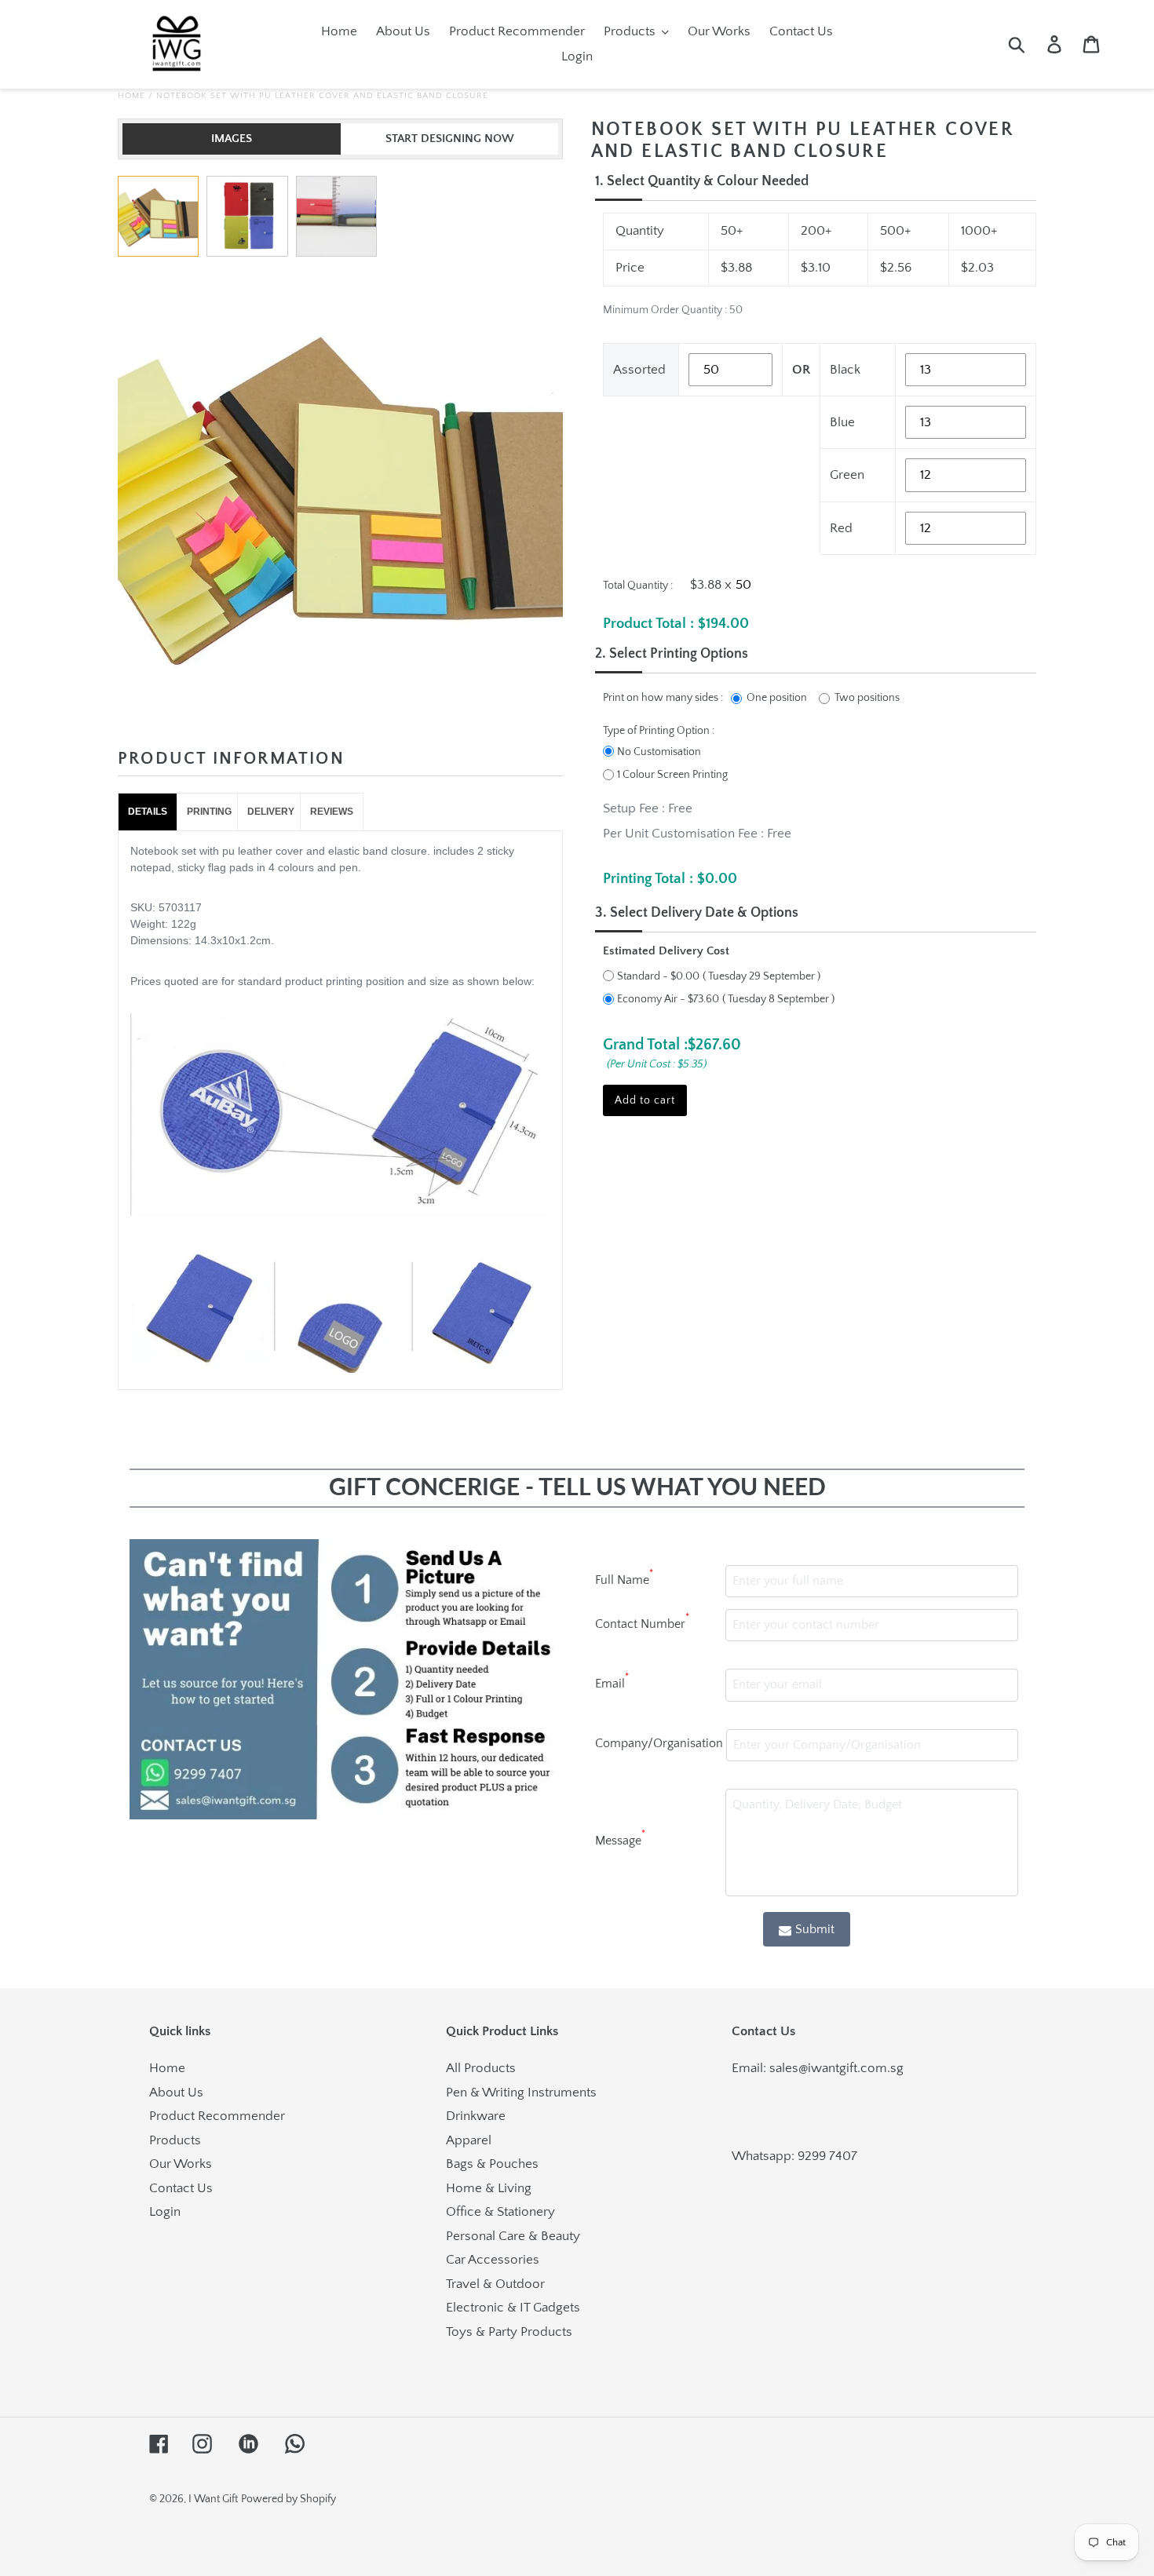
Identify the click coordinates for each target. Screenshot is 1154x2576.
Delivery (271, 812)
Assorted (639, 370)
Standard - (658, 976)
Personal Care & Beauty (513, 2236)
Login (165, 2212)
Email (612, 1681)
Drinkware (476, 2116)
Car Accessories (493, 2260)
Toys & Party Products (509, 2332)
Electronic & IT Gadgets (513, 2308)
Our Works (181, 2164)
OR (801, 370)
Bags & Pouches (492, 2164)
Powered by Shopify (288, 2499)
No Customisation (659, 752)
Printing (209, 812)
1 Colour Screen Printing (672, 775)
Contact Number (642, 1622)
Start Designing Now (450, 139)
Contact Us (181, 2188)
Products (175, 2140)
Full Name (624, 1578)
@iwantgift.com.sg (851, 2068)
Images (232, 139)
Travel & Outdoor (495, 2284)
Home (131, 96)
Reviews (332, 812)
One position (777, 698)
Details (148, 812)
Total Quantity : (638, 586)
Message (620, 1838)
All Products (481, 2068)
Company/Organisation (659, 1743)
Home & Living (489, 2188)
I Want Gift (213, 2499)
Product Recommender (217, 2116)
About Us (176, 2093)
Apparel (469, 2140)
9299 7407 (827, 2156)
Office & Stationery (500, 2212)
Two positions (867, 698)
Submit (815, 1929)
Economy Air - (668, 999)
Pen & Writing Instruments (521, 2093)
